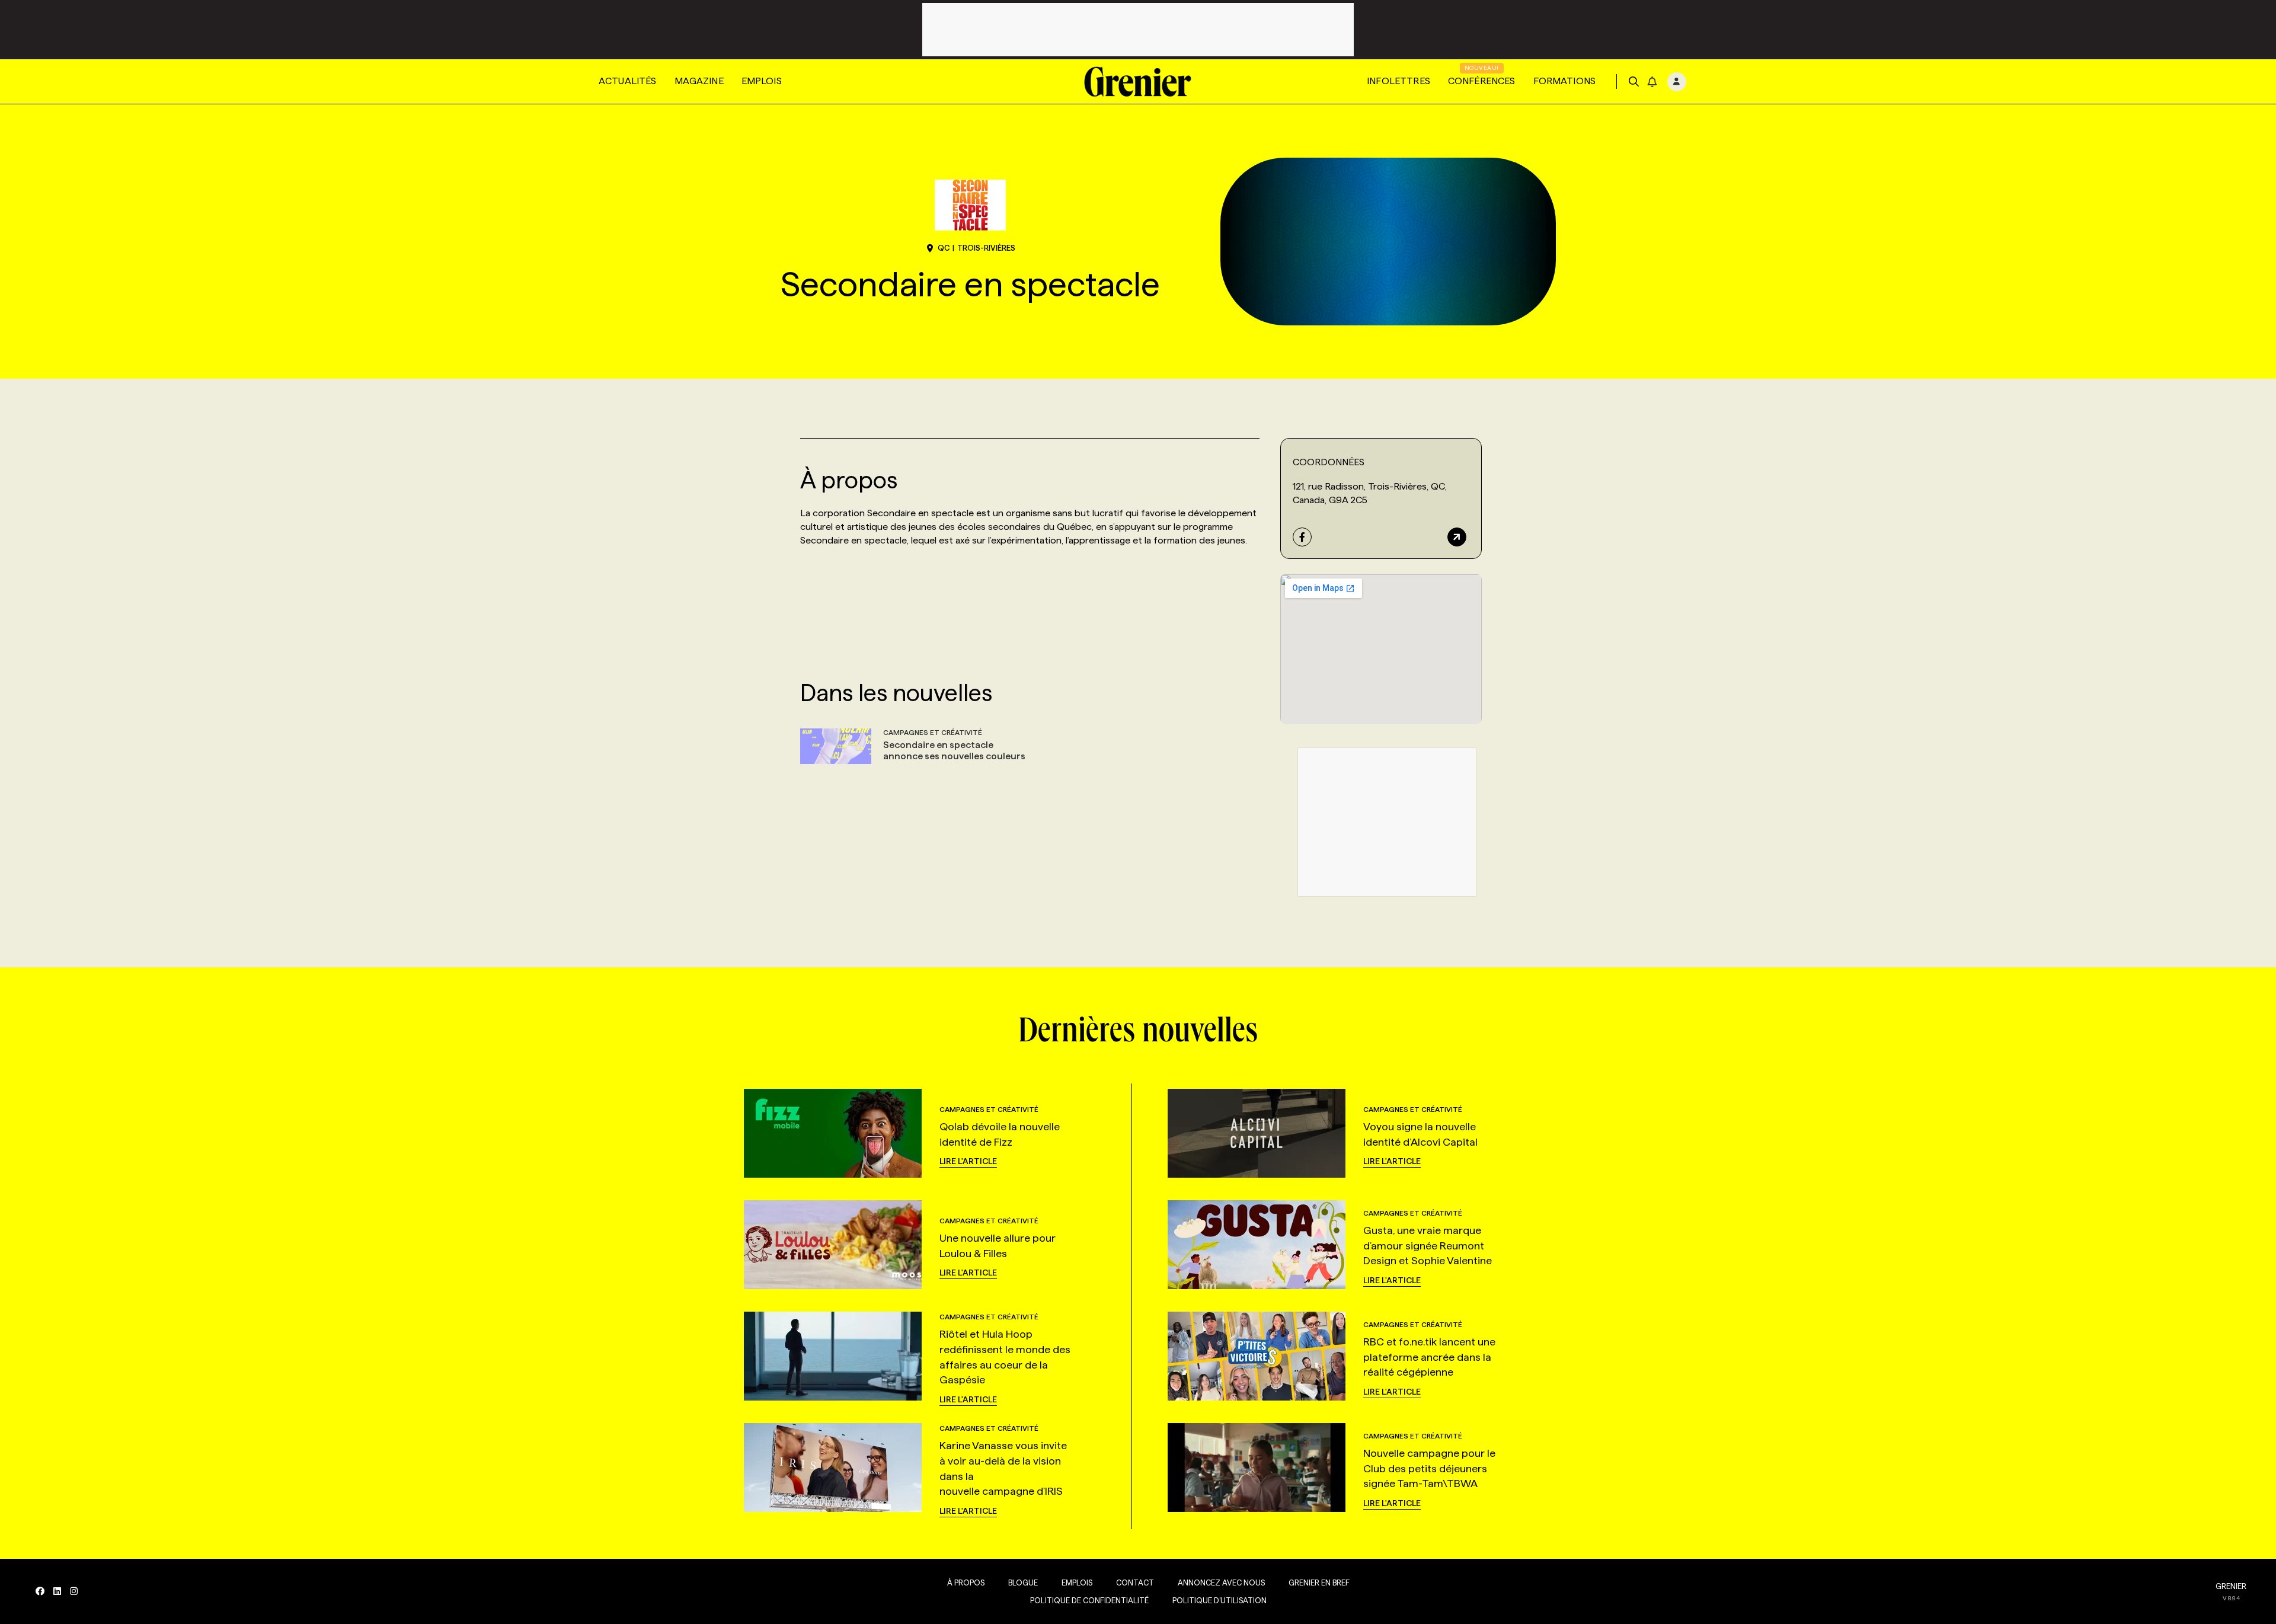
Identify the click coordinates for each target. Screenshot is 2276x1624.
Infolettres (1398, 81)
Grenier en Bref (1319, 1583)
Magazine (699, 81)
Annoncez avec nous (1221, 1583)
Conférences (1482, 81)
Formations (1565, 81)
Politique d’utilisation (1219, 1600)
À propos (966, 1583)
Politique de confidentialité (1089, 1600)
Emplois (762, 81)
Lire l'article (968, 1161)
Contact (1135, 1583)
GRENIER (2231, 1586)
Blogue (1023, 1583)
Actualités (628, 81)
